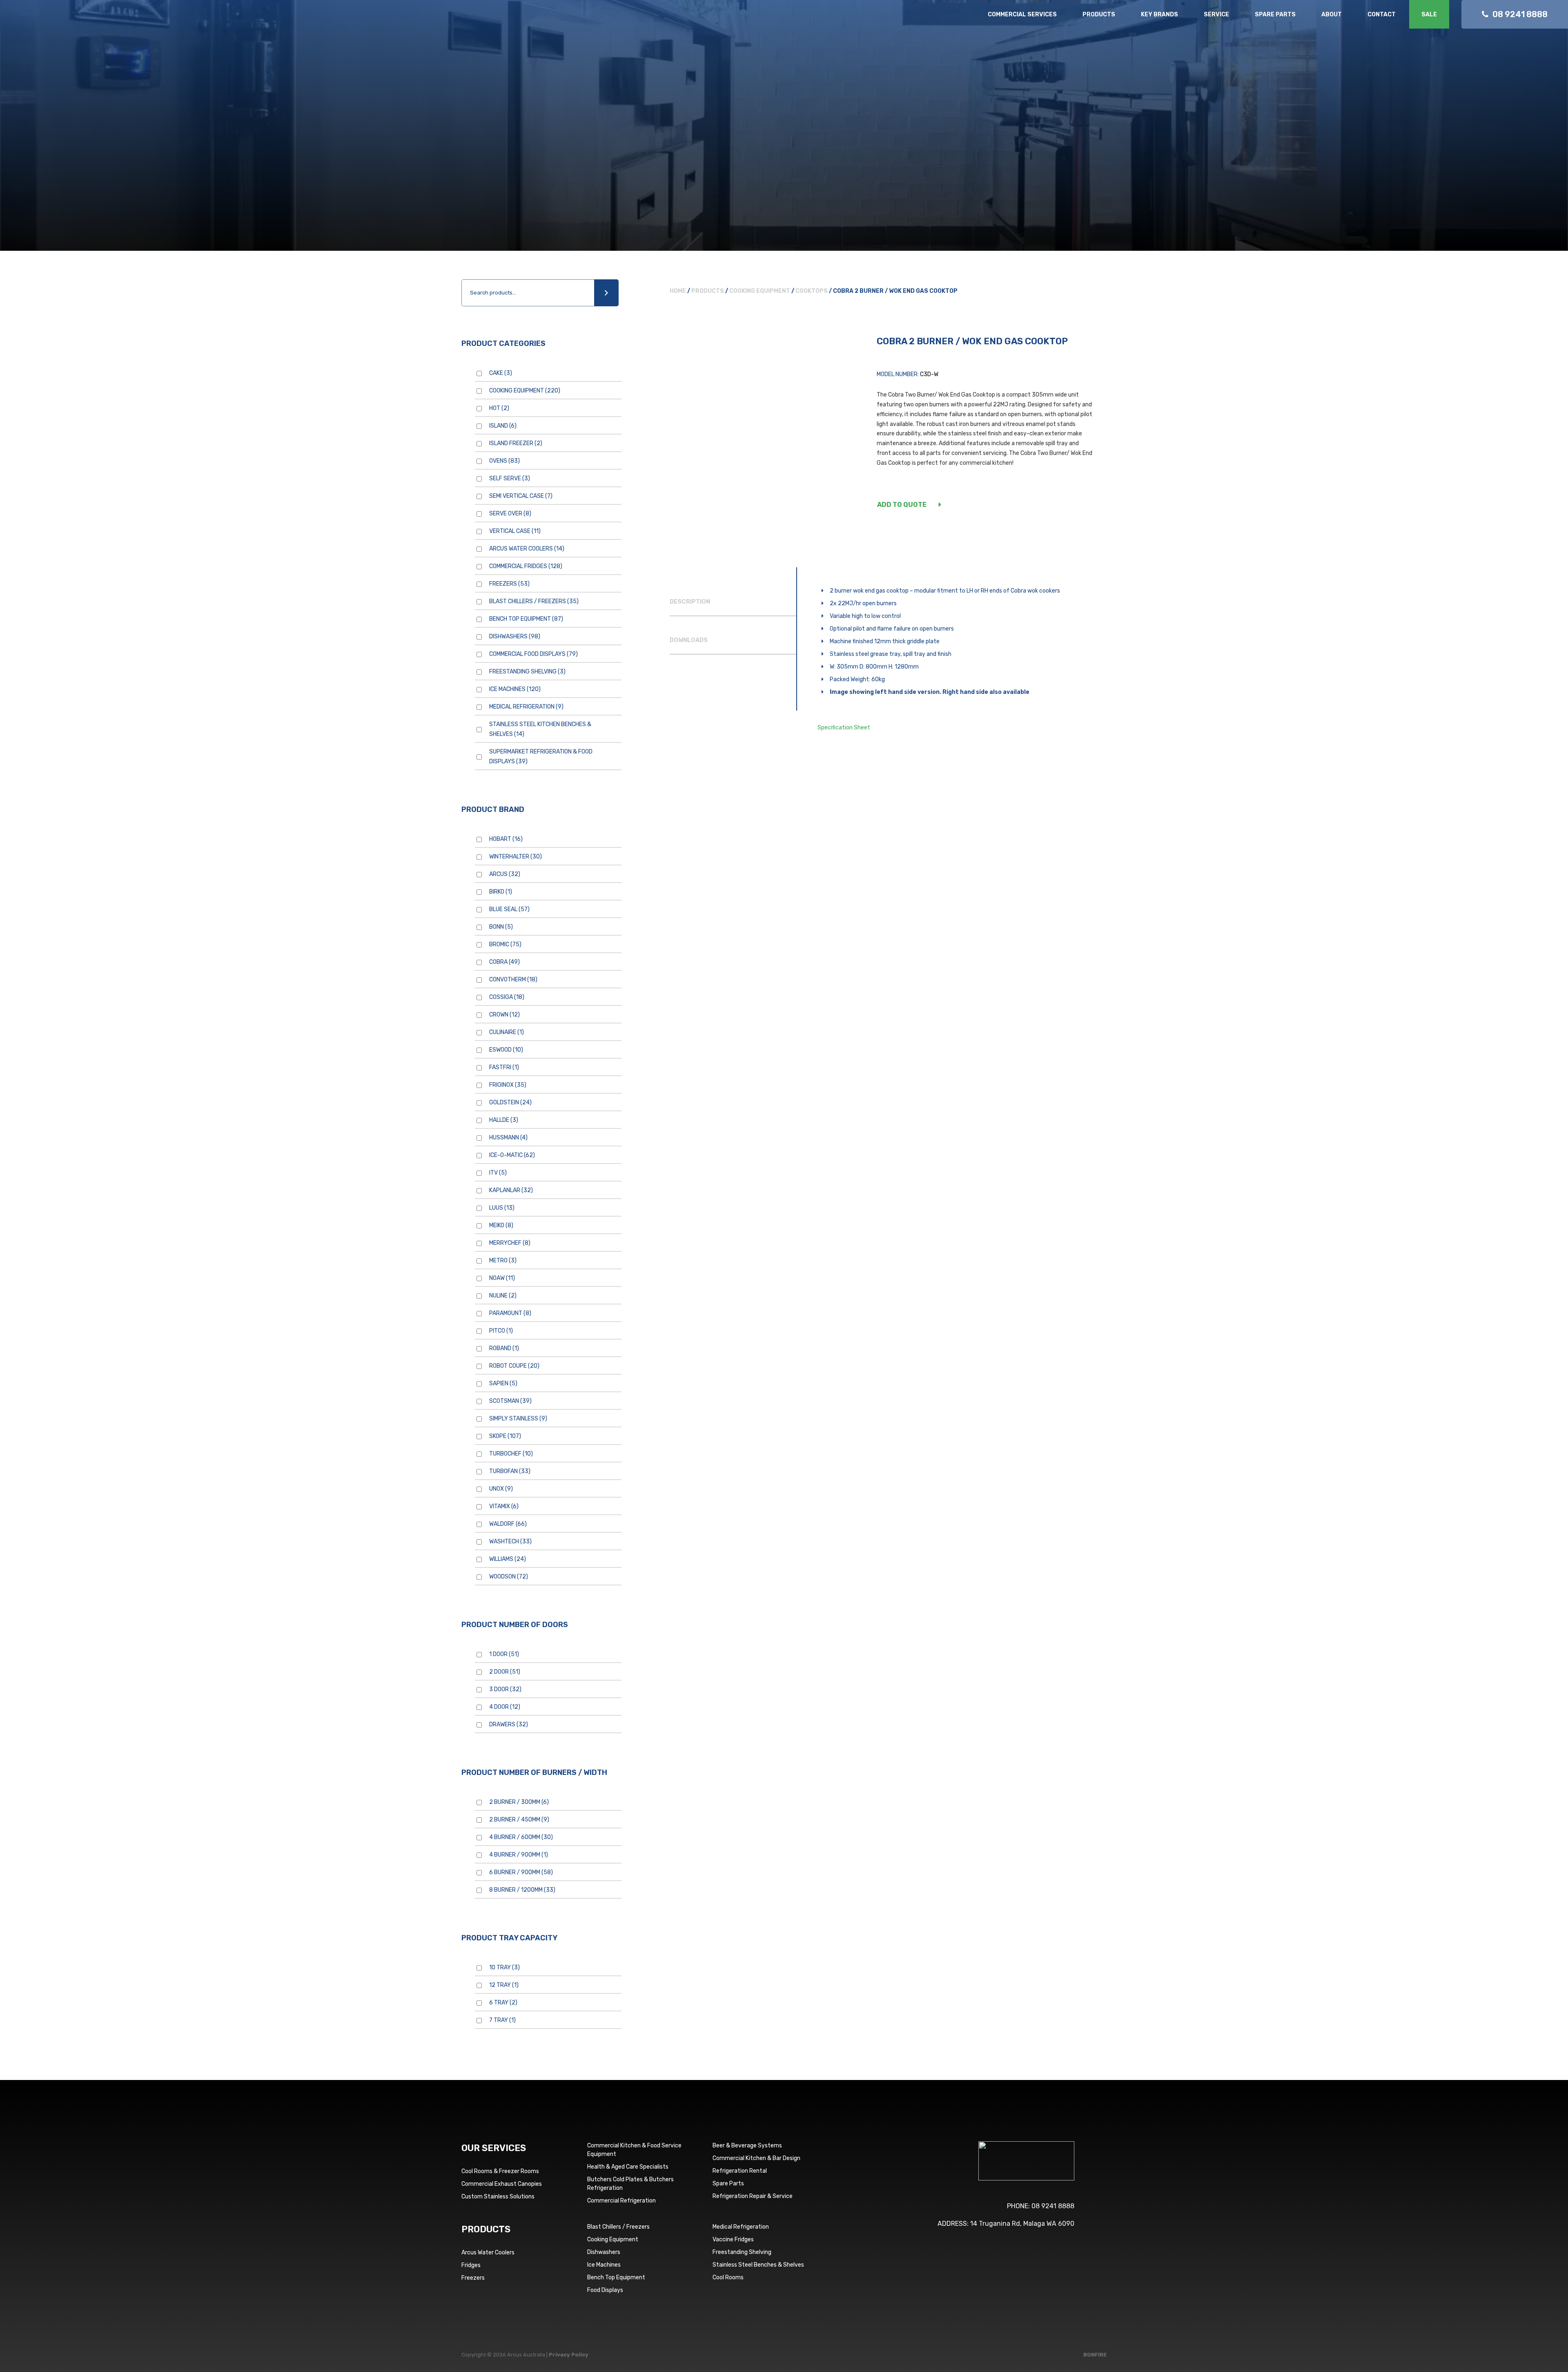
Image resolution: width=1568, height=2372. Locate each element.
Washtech (510, 1542)
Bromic (505, 944)
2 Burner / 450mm (519, 1820)
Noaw (502, 1278)
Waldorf (508, 1524)
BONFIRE (1095, 2355)
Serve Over (510, 514)
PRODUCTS (486, 2229)
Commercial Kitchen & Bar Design (756, 2158)
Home (678, 291)
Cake (501, 373)
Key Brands (1159, 14)
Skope (505, 1436)
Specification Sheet (844, 728)
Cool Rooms (728, 2277)
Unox (501, 1489)
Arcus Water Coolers (527, 549)
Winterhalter (516, 857)
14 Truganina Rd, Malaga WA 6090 (1022, 2224)
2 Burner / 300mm (519, 1802)
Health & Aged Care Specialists (628, 2167)
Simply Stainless (518, 1419)
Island (503, 426)
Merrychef (510, 1243)
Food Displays (605, 2290)
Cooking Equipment (525, 391)
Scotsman (510, 1401)
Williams (508, 1559)
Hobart (506, 839)
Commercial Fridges (526, 566)
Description (690, 602)
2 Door (505, 1672)
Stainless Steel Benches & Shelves (758, 2265)
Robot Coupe (514, 1366)
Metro (503, 1261)
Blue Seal (509, 909)
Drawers (509, 1724)
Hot (499, 408)
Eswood (506, 1050)
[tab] (733, 602)
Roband (504, 1348)
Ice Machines (515, 689)
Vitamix (504, 1506)
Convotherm (513, 980)
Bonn (501, 927)
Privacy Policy (569, 2355)
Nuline (503, 1296)
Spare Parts (1275, 14)
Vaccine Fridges (733, 2239)
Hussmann (508, 1138)
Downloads (689, 640)
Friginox (508, 1085)
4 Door (505, 1707)
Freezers (509, 584)
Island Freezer (516, 443)
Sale (1429, 14)
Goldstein (510, 1102)
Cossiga (507, 997)
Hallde (504, 1120)
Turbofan (510, 1471)
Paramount (510, 1313)
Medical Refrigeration (526, 707)
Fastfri (504, 1067)
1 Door (504, 1654)
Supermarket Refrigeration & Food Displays (541, 757)
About (1332, 14)
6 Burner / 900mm (521, 1872)
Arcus (505, 874)
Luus (502, 1208)
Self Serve (510, 478)
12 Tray (504, 1985)
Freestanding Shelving (527, 672)
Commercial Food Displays (533, 654)
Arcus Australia (64, 22)
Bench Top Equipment (526, 619)
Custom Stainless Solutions (498, 2197)
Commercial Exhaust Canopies (502, 2184)
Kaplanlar (511, 1190)
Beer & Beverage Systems (747, 2146)
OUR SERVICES (494, 2148)
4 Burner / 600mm (521, 1837)
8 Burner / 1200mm (522, 1890)
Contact (1382, 14)
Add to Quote (902, 505)
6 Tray (503, 2003)
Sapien (503, 1383)
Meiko (501, 1225)
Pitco (501, 1331)
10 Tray (504, 1967)
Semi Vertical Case (521, 496)
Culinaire (507, 1032)
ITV (498, 1173)
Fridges (471, 2265)
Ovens (504, 461)
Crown (504, 1015)
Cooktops (812, 291)
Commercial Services (1022, 14)
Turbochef (511, 1454)
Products (1099, 14)
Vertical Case (515, 531)
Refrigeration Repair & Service (753, 2196)
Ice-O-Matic (512, 1155)
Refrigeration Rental (740, 2171)
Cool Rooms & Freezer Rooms (500, 2171)
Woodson (509, 1577)
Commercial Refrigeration (621, 2201)
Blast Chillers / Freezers (534, 601)
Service (1216, 14)
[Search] (606, 293)
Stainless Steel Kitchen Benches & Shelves (540, 729)
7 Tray (502, 2020)
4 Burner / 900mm (519, 1855)
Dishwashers (515, 636)
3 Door (505, 1689)
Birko (501, 892)
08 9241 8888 (1053, 2206)
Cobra (504, 962)
